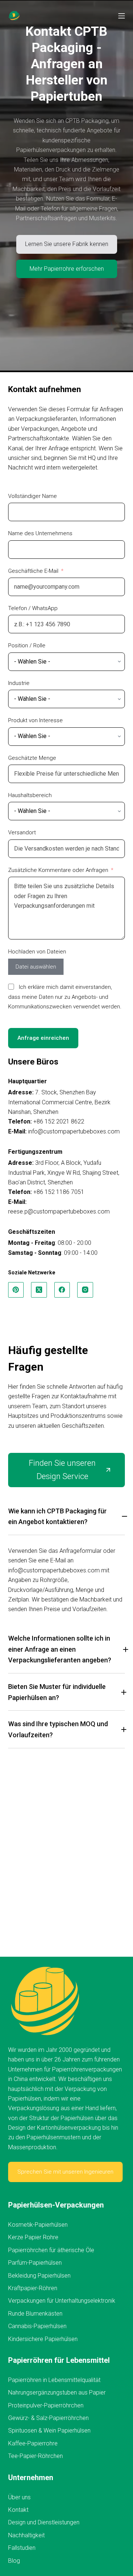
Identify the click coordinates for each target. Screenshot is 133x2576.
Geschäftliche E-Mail (33, 571)
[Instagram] (85, 1290)
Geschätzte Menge (32, 758)
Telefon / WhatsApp (33, 608)
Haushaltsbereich (30, 795)
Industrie (19, 683)
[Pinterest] (16, 1290)
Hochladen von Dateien (37, 952)
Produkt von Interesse (35, 720)
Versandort (22, 832)
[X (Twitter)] (39, 1290)
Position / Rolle (27, 645)
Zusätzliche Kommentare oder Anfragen (58, 870)
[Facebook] (62, 1290)
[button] (67, 1520)
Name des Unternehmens (40, 533)
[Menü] (122, 16)
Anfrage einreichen (43, 1038)
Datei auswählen (36, 967)
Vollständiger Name (33, 496)
